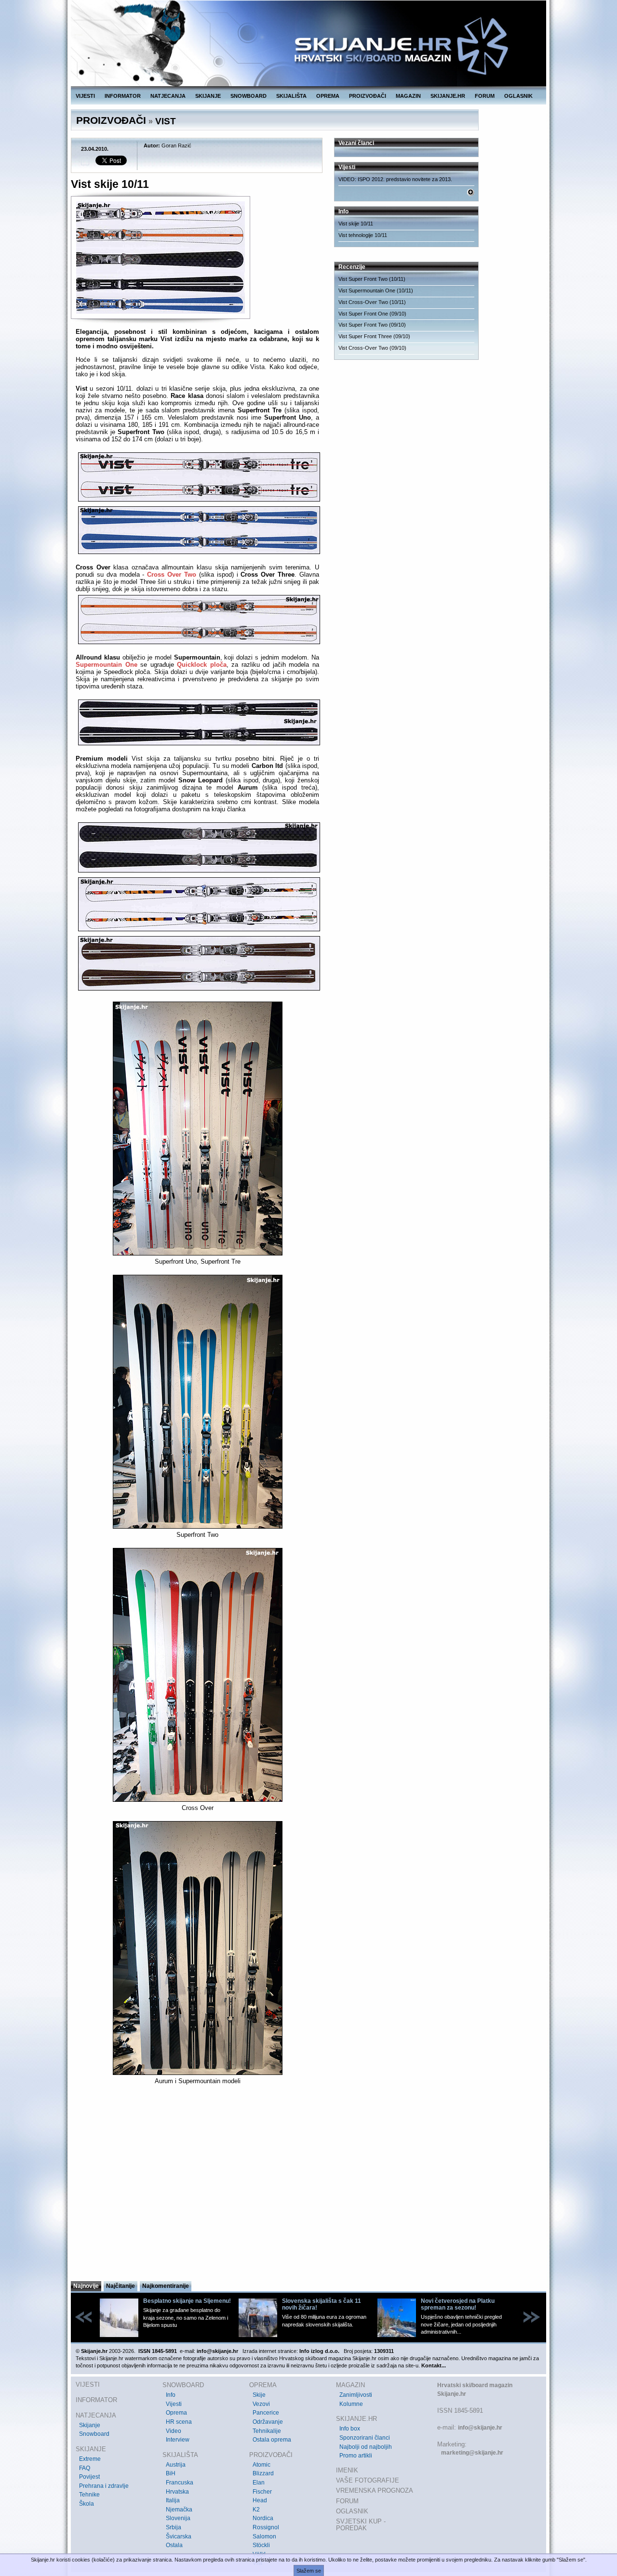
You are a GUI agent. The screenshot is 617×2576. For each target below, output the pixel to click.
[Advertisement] (197, 2186)
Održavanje (268, 2422)
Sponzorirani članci (365, 2438)
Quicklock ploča (202, 665)
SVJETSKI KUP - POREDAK (361, 2525)
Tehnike (89, 2495)
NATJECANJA (168, 96)
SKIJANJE (208, 96)
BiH (171, 2473)
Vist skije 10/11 (356, 224)
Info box (350, 2429)
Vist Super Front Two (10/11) (372, 279)
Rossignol (266, 2527)
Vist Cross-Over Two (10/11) (372, 302)
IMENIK (347, 2470)
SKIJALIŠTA (291, 96)
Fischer (262, 2492)
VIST (166, 121)
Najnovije (86, 2286)
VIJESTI (85, 96)
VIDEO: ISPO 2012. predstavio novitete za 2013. (395, 179)
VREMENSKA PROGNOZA (375, 2490)
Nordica (263, 2518)
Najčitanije (121, 2286)
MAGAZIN (408, 96)
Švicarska (179, 2536)
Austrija (176, 2465)
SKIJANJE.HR (448, 96)
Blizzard (263, 2473)
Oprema (176, 2413)
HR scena (179, 2422)
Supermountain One (107, 665)
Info (171, 2395)
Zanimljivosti (356, 2395)
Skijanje (90, 2425)
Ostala (174, 2545)
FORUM (485, 96)
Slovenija (178, 2518)
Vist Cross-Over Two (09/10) (372, 348)
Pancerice (266, 2413)
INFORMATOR (123, 96)
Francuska (180, 2483)
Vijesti (174, 2404)
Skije (259, 2395)
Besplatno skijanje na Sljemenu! (187, 2301)
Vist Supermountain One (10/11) (376, 291)
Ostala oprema (272, 2440)
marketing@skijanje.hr (472, 2453)
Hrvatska (177, 2492)
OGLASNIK (518, 96)
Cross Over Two (172, 575)
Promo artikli (356, 2456)
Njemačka (179, 2510)
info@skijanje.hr (480, 2428)
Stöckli (261, 2545)
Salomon (264, 2536)
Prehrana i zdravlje (104, 2486)
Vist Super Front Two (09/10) (372, 325)
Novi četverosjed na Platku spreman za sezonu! (458, 2304)
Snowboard (94, 2434)
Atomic (262, 2465)
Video (174, 2431)
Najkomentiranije (166, 2286)
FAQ (85, 2468)
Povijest (89, 2477)
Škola (87, 2504)
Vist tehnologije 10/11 (363, 235)
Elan (259, 2483)
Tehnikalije (267, 2431)
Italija (173, 2500)
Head (260, 2500)
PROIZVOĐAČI (368, 96)
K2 (256, 2510)
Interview (178, 2440)
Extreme (90, 2459)
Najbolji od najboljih (366, 2447)
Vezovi (261, 2404)
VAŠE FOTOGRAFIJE (368, 2480)
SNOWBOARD (248, 96)
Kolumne (351, 2404)
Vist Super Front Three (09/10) (374, 336)
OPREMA (328, 96)
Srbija (174, 2527)
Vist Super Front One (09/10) (372, 314)
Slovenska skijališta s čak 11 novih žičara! (322, 2304)
